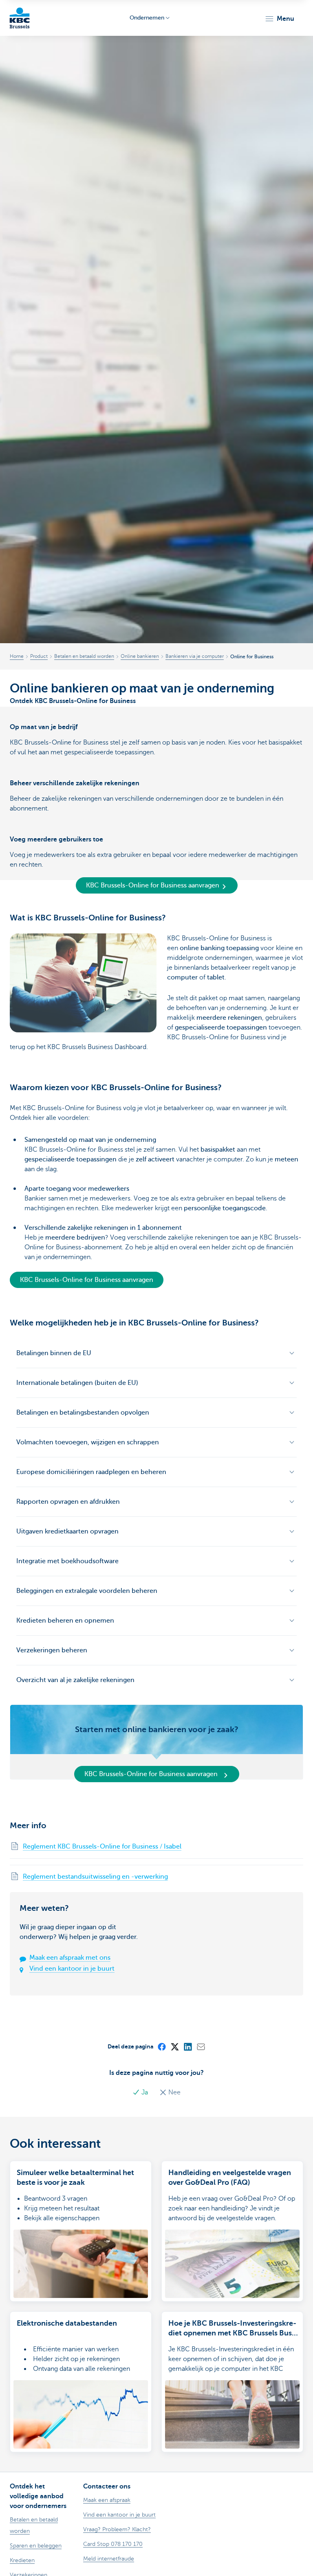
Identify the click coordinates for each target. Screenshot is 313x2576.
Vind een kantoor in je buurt (72, 1969)
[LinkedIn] (187, 2046)
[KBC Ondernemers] (20, 18)
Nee (174, 2092)
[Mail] (201, 2046)
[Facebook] (161, 2046)
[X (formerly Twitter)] (174, 2046)
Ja (145, 2092)
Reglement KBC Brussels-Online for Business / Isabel (102, 1847)
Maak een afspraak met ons (70, 1958)
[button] (279, 19)
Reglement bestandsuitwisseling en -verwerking (95, 1877)
